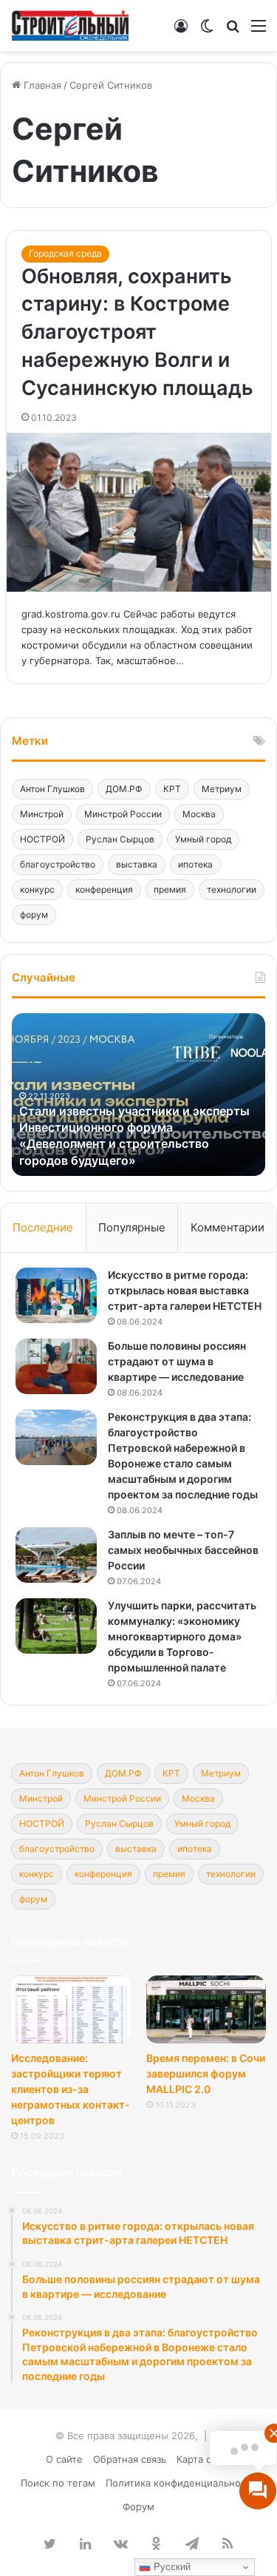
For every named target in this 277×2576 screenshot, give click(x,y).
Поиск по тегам (58, 2483)
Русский (171, 2567)
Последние (43, 1227)
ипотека (195, 864)
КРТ (172, 789)
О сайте (64, 2459)
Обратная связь (130, 2459)
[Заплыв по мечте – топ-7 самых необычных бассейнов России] (56, 1555)
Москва (199, 814)
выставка (137, 864)
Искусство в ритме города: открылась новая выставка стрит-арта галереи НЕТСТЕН (185, 1290)
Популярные (132, 1227)
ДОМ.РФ (124, 789)
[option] (138, 1095)
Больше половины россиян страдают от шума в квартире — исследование (177, 1361)
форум (34, 915)
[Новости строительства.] (70, 26)
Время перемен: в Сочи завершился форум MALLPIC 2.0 (206, 2073)
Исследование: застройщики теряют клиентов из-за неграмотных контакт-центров (71, 2089)
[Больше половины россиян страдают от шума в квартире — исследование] (56, 1366)
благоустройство (58, 864)
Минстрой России (123, 814)
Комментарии (228, 1227)
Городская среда (65, 253)
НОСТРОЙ (42, 839)
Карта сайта (204, 2459)
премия (170, 889)
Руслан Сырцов (120, 839)
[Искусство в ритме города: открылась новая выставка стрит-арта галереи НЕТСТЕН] (56, 1295)
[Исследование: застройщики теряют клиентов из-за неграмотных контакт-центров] (71, 2009)
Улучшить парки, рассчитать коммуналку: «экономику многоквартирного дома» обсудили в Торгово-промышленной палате (182, 1636)
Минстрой (42, 814)
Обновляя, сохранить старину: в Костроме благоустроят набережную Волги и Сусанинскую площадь (137, 332)
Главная (41, 85)
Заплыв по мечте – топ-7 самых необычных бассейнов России (183, 1550)
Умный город (203, 839)
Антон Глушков (52, 789)
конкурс (37, 889)
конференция (104, 889)
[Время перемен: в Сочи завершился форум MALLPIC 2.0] (206, 2009)
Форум (138, 2506)
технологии (232, 889)
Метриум (222, 789)
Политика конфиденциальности (181, 2483)
